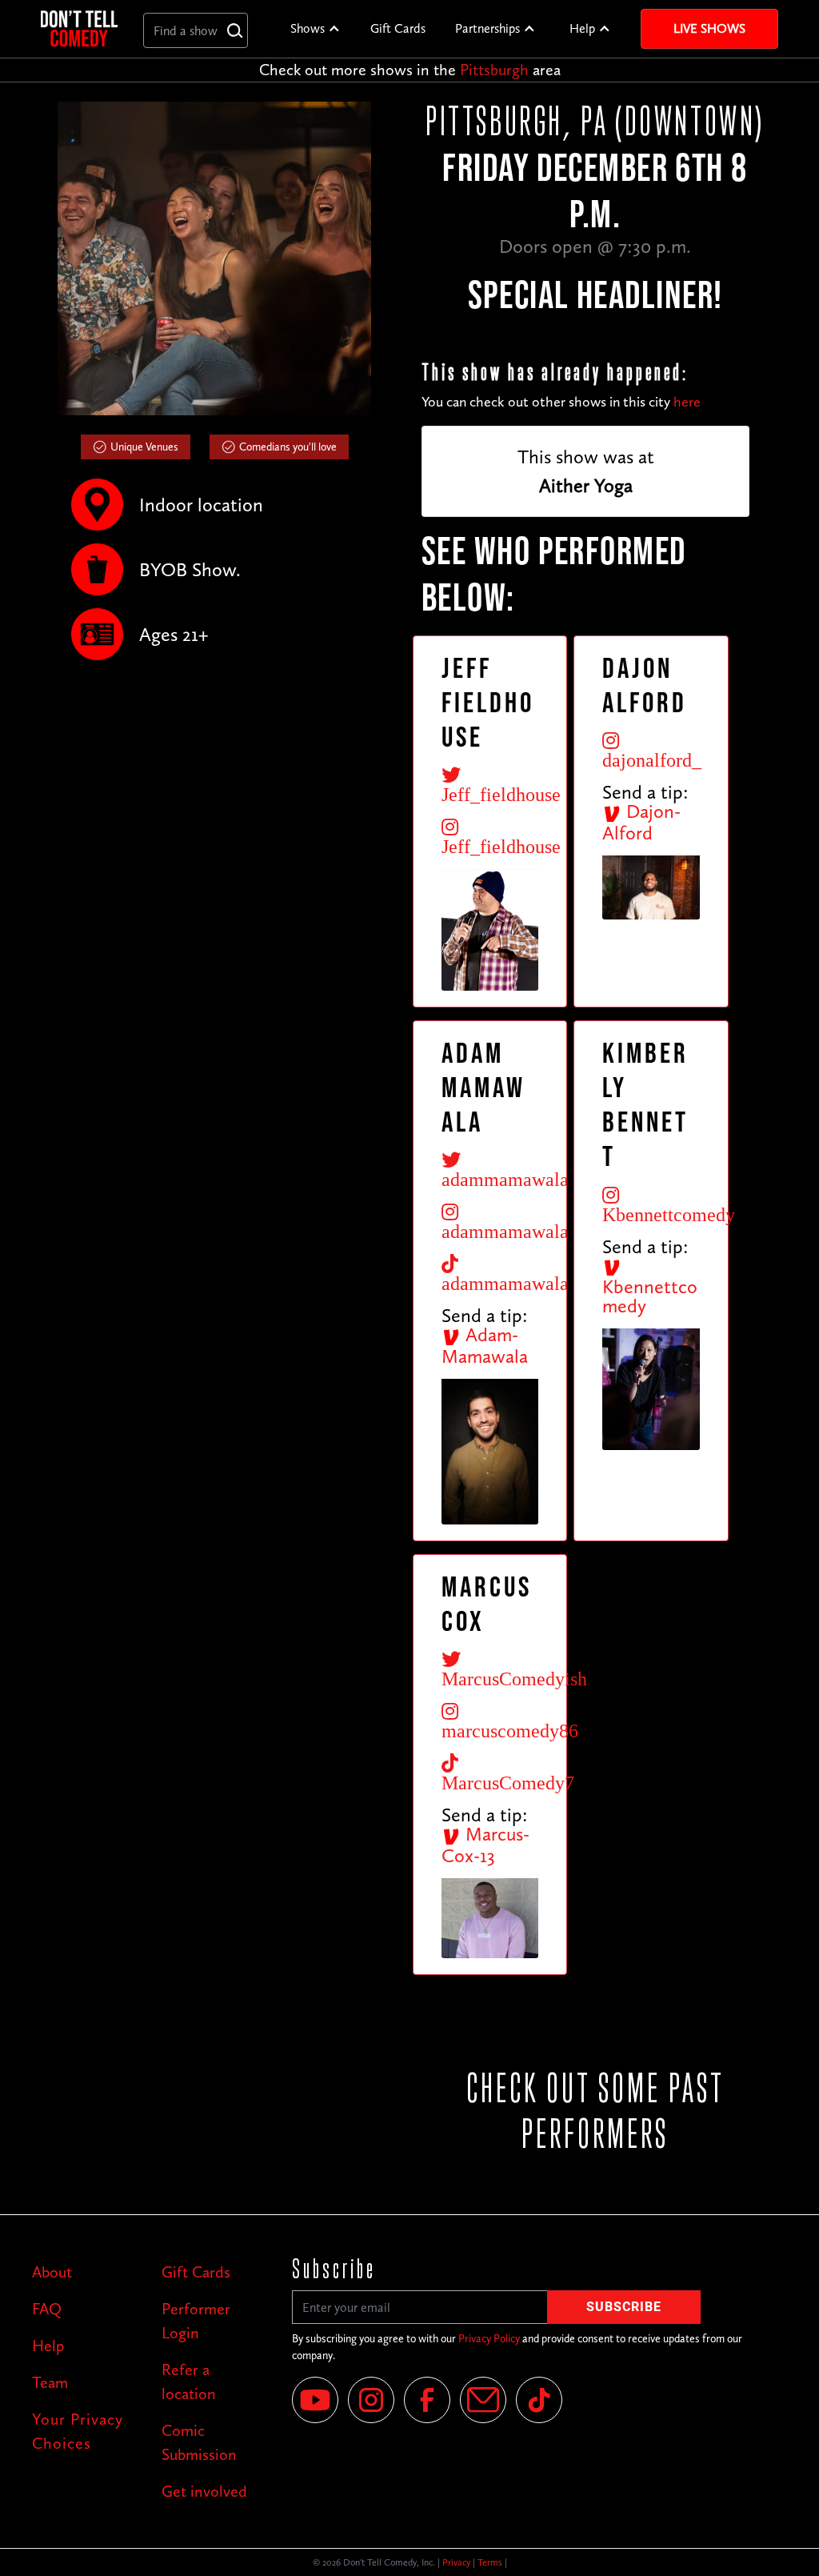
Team (50, 2382)
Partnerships (487, 28)
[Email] (483, 2400)
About (52, 2272)
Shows (308, 28)
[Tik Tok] (539, 2400)
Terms (490, 2562)
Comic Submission (199, 2442)
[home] (79, 28)
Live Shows (709, 28)
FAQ (47, 2309)
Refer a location (189, 2382)
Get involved (204, 2491)
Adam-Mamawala (485, 1345)
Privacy (456, 2562)
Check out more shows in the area (410, 70)
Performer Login (196, 2321)
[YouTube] (315, 2400)
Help (582, 28)
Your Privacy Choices (78, 2431)
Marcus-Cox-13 (485, 1845)
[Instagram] (371, 2400)
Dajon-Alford (641, 822)
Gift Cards (398, 28)
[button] (316, 29)
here (687, 402)
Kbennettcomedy (650, 1296)
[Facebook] (427, 2400)
